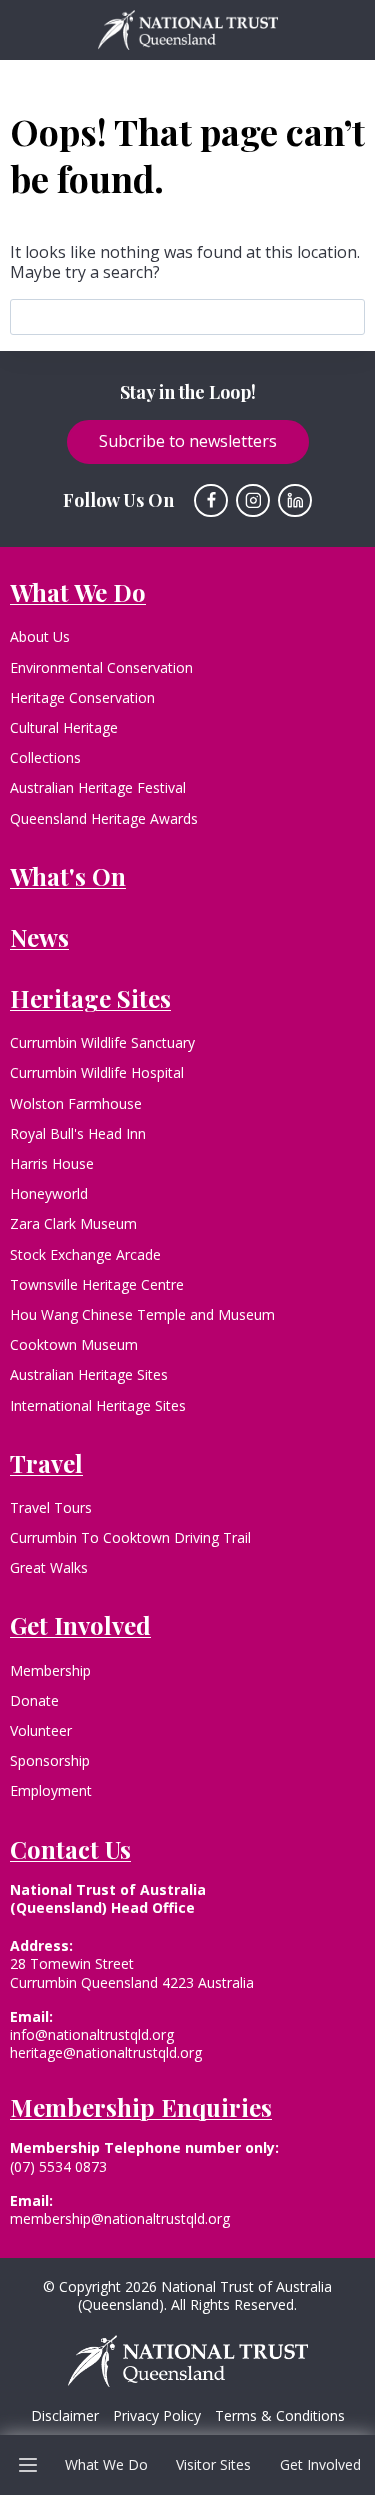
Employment (51, 1790)
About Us (40, 636)
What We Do (106, 2464)
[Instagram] (253, 501)
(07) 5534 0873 (58, 2166)
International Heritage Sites (98, 1405)
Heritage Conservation (82, 697)
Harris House (52, 1163)
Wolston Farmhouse (76, 1103)
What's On (68, 876)
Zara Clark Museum (73, 1223)
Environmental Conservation (101, 667)
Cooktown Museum (74, 1344)
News (39, 937)
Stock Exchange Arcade (85, 1254)
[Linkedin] (295, 501)
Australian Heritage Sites (89, 1374)
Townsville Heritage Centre (97, 1284)
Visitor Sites (213, 2464)
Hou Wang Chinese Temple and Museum (142, 1314)
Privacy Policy (157, 2416)
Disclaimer (65, 2416)
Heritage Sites (90, 998)
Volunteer (41, 1730)
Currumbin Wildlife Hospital (97, 1072)
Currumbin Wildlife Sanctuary (102, 1042)
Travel (46, 1463)
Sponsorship (50, 1760)
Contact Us (70, 1849)
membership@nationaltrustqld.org (120, 2218)
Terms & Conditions (280, 2416)
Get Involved (320, 2464)
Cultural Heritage (64, 727)
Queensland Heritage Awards (104, 818)
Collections (45, 757)
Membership (50, 1670)
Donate (34, 1700)
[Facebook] (211, 501)
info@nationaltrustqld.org (92, 2034)
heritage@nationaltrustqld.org (106, 2052)
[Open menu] (28, 2464)
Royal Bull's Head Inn (78, 1133)
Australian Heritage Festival (98, 787)
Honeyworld (49, 1193)
